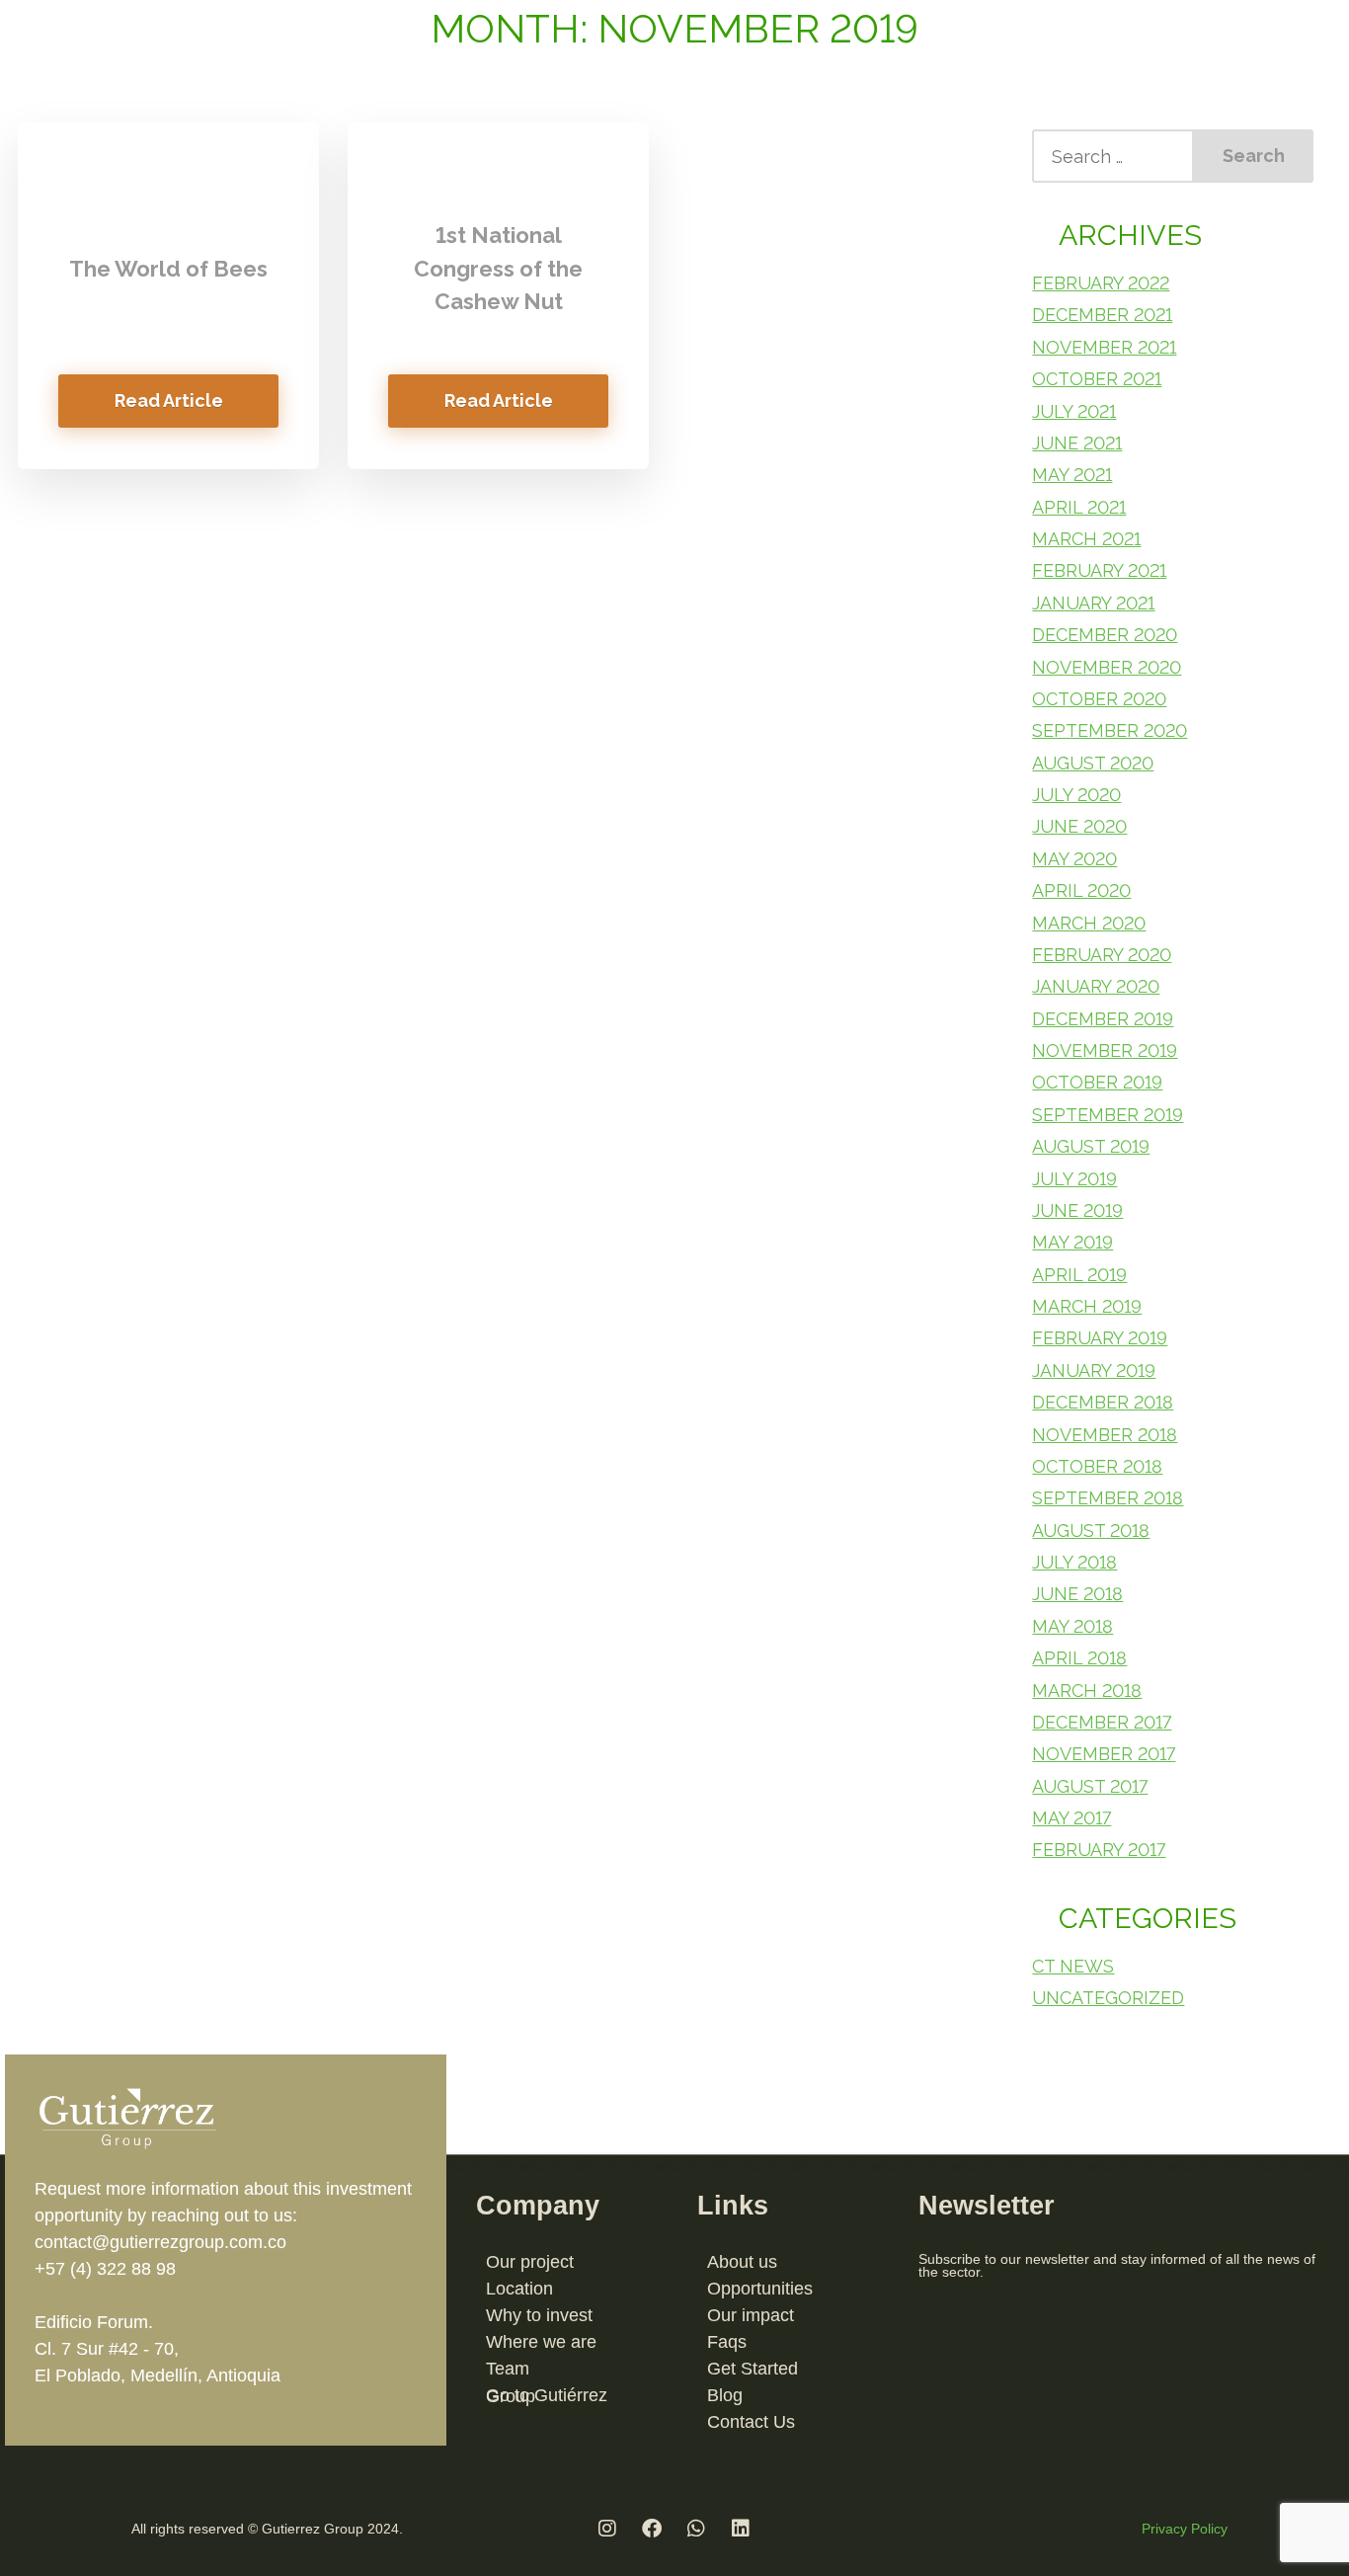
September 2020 (1110, 730)
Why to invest (539, 2315)
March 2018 (1087, 1690)
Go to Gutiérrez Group (547, 2396)
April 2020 (1081, 890)
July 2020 (1076, 795)
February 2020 (1102, 955)
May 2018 (1072, 1626)
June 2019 (1077, 1210)
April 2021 (1079, 507)
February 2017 (1099, 1850)
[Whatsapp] (696, 2529)
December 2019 (1103, 1019)
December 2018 (1103, 1402)
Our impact (751, 2315)
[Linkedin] (741, 2529)
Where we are (541, 2342)
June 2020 (1079, 826)
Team (508, 2369)
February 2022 (1101, 283)
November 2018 (1105, 1435)
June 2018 (1077, 1594)
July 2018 (1074, 1562)
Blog (725, 2395)
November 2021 (1104, 347)
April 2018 (1079, 1658)
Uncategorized (1108, 1998)
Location (519, 2289)
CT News (1073, 1966)
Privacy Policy (1185, 2529)
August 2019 (1091, 1146)
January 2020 (1096, 986)
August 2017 (1090, 1786)
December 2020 (1105, 635)
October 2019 (1097, 1082)
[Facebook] (652, 2529)
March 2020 (1089, 923)
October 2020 (1099, 699)
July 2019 (1074, 1179)
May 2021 (1072, 475)
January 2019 (1094, 1370)
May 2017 (1071, 1818)
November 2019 (1105, 1050)
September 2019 (1108, 1115)
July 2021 (1074, 411)
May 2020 (1074, 859)
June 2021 (1077, 443)
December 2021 (1102, 315)
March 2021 (1086, 539)
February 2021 (1099, 570)
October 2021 (1097, 379)
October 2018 (1097, 1466)
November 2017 (1104, 1754)
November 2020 (1107, 667)
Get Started (753, 2369)
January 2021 (1093, 603)
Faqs (727, 2342)
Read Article (169, 401)
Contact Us (751, 2422)
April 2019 (1079, 1275)
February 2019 (1100, 1338)
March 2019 (1087, 1306)
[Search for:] (1113, 156)
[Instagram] (607, 2529)
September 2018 (1108, 1498)
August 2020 (1093, 763)
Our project (530, 2262)
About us (742, 2262)
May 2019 (1072, 1242)
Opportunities (760, 2289)
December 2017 (1102, 1722)
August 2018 (1091, 1530)
